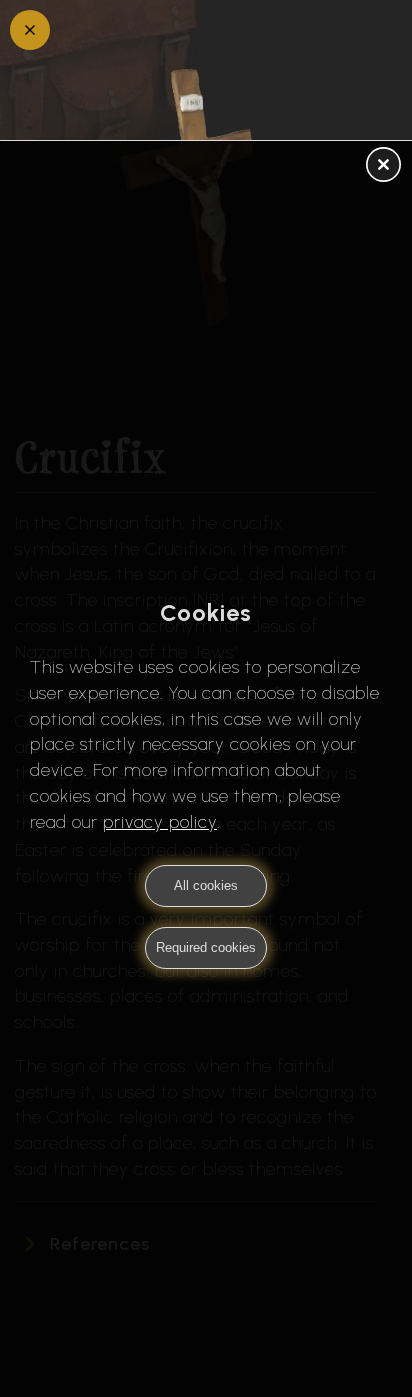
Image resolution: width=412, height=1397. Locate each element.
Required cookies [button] (206, 947)
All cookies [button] (206, 885)
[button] (383, 166)
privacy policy (160, 822)
